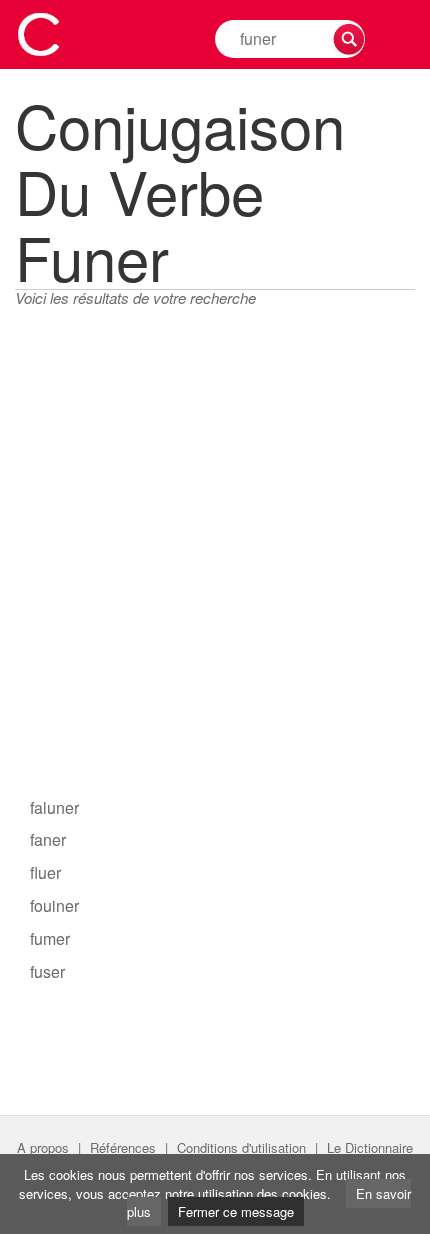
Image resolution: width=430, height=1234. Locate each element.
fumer (50, 938)
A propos (43, 1147)
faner (48, 839)
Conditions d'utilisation (241, 1147)
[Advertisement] (215, 562)
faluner (54, 807)
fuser (47, 971)
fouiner (54, 905)
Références (123, 1147)
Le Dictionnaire (370, 1147)
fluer (45, 872)
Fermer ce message (236, 1211)
